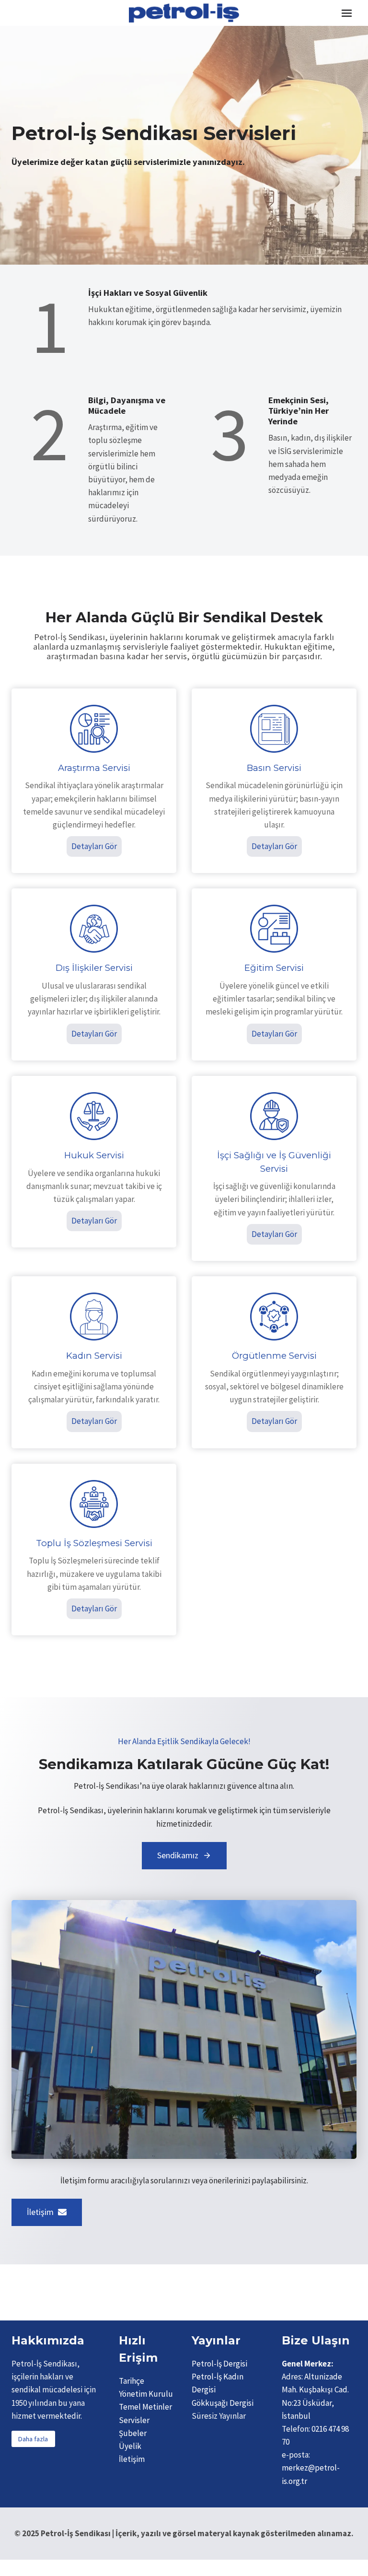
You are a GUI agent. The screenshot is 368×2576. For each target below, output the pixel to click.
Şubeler (133, 2433)
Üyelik (130, 2446)
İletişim (132, 2459)
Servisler (134, 2420)
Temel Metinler (145, 2407)
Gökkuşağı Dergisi (223, 2403)
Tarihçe (132, 2381)
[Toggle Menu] (347, 13)
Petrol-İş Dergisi (219, 2364)
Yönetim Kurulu (146, 2394)
